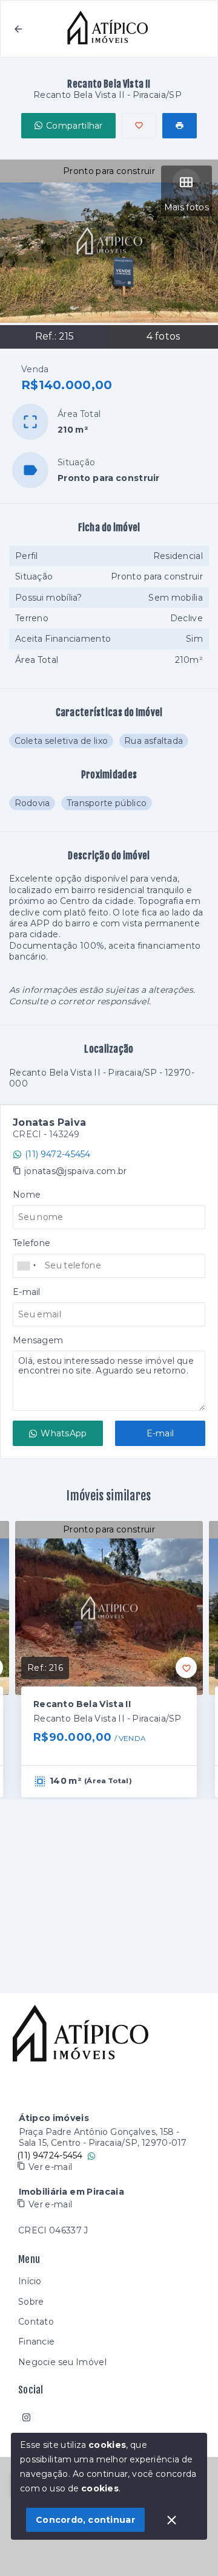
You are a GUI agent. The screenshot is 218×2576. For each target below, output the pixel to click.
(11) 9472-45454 (58, 1154)
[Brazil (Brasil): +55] (27, 1266)
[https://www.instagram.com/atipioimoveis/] (26, 2417)
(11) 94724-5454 (50, 2155)
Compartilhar (74, 126)
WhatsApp (64, 1433)
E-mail (160, 1433)
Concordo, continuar (85, 2520)
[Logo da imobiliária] (82, 2035)
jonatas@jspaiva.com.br (76, 1171)
